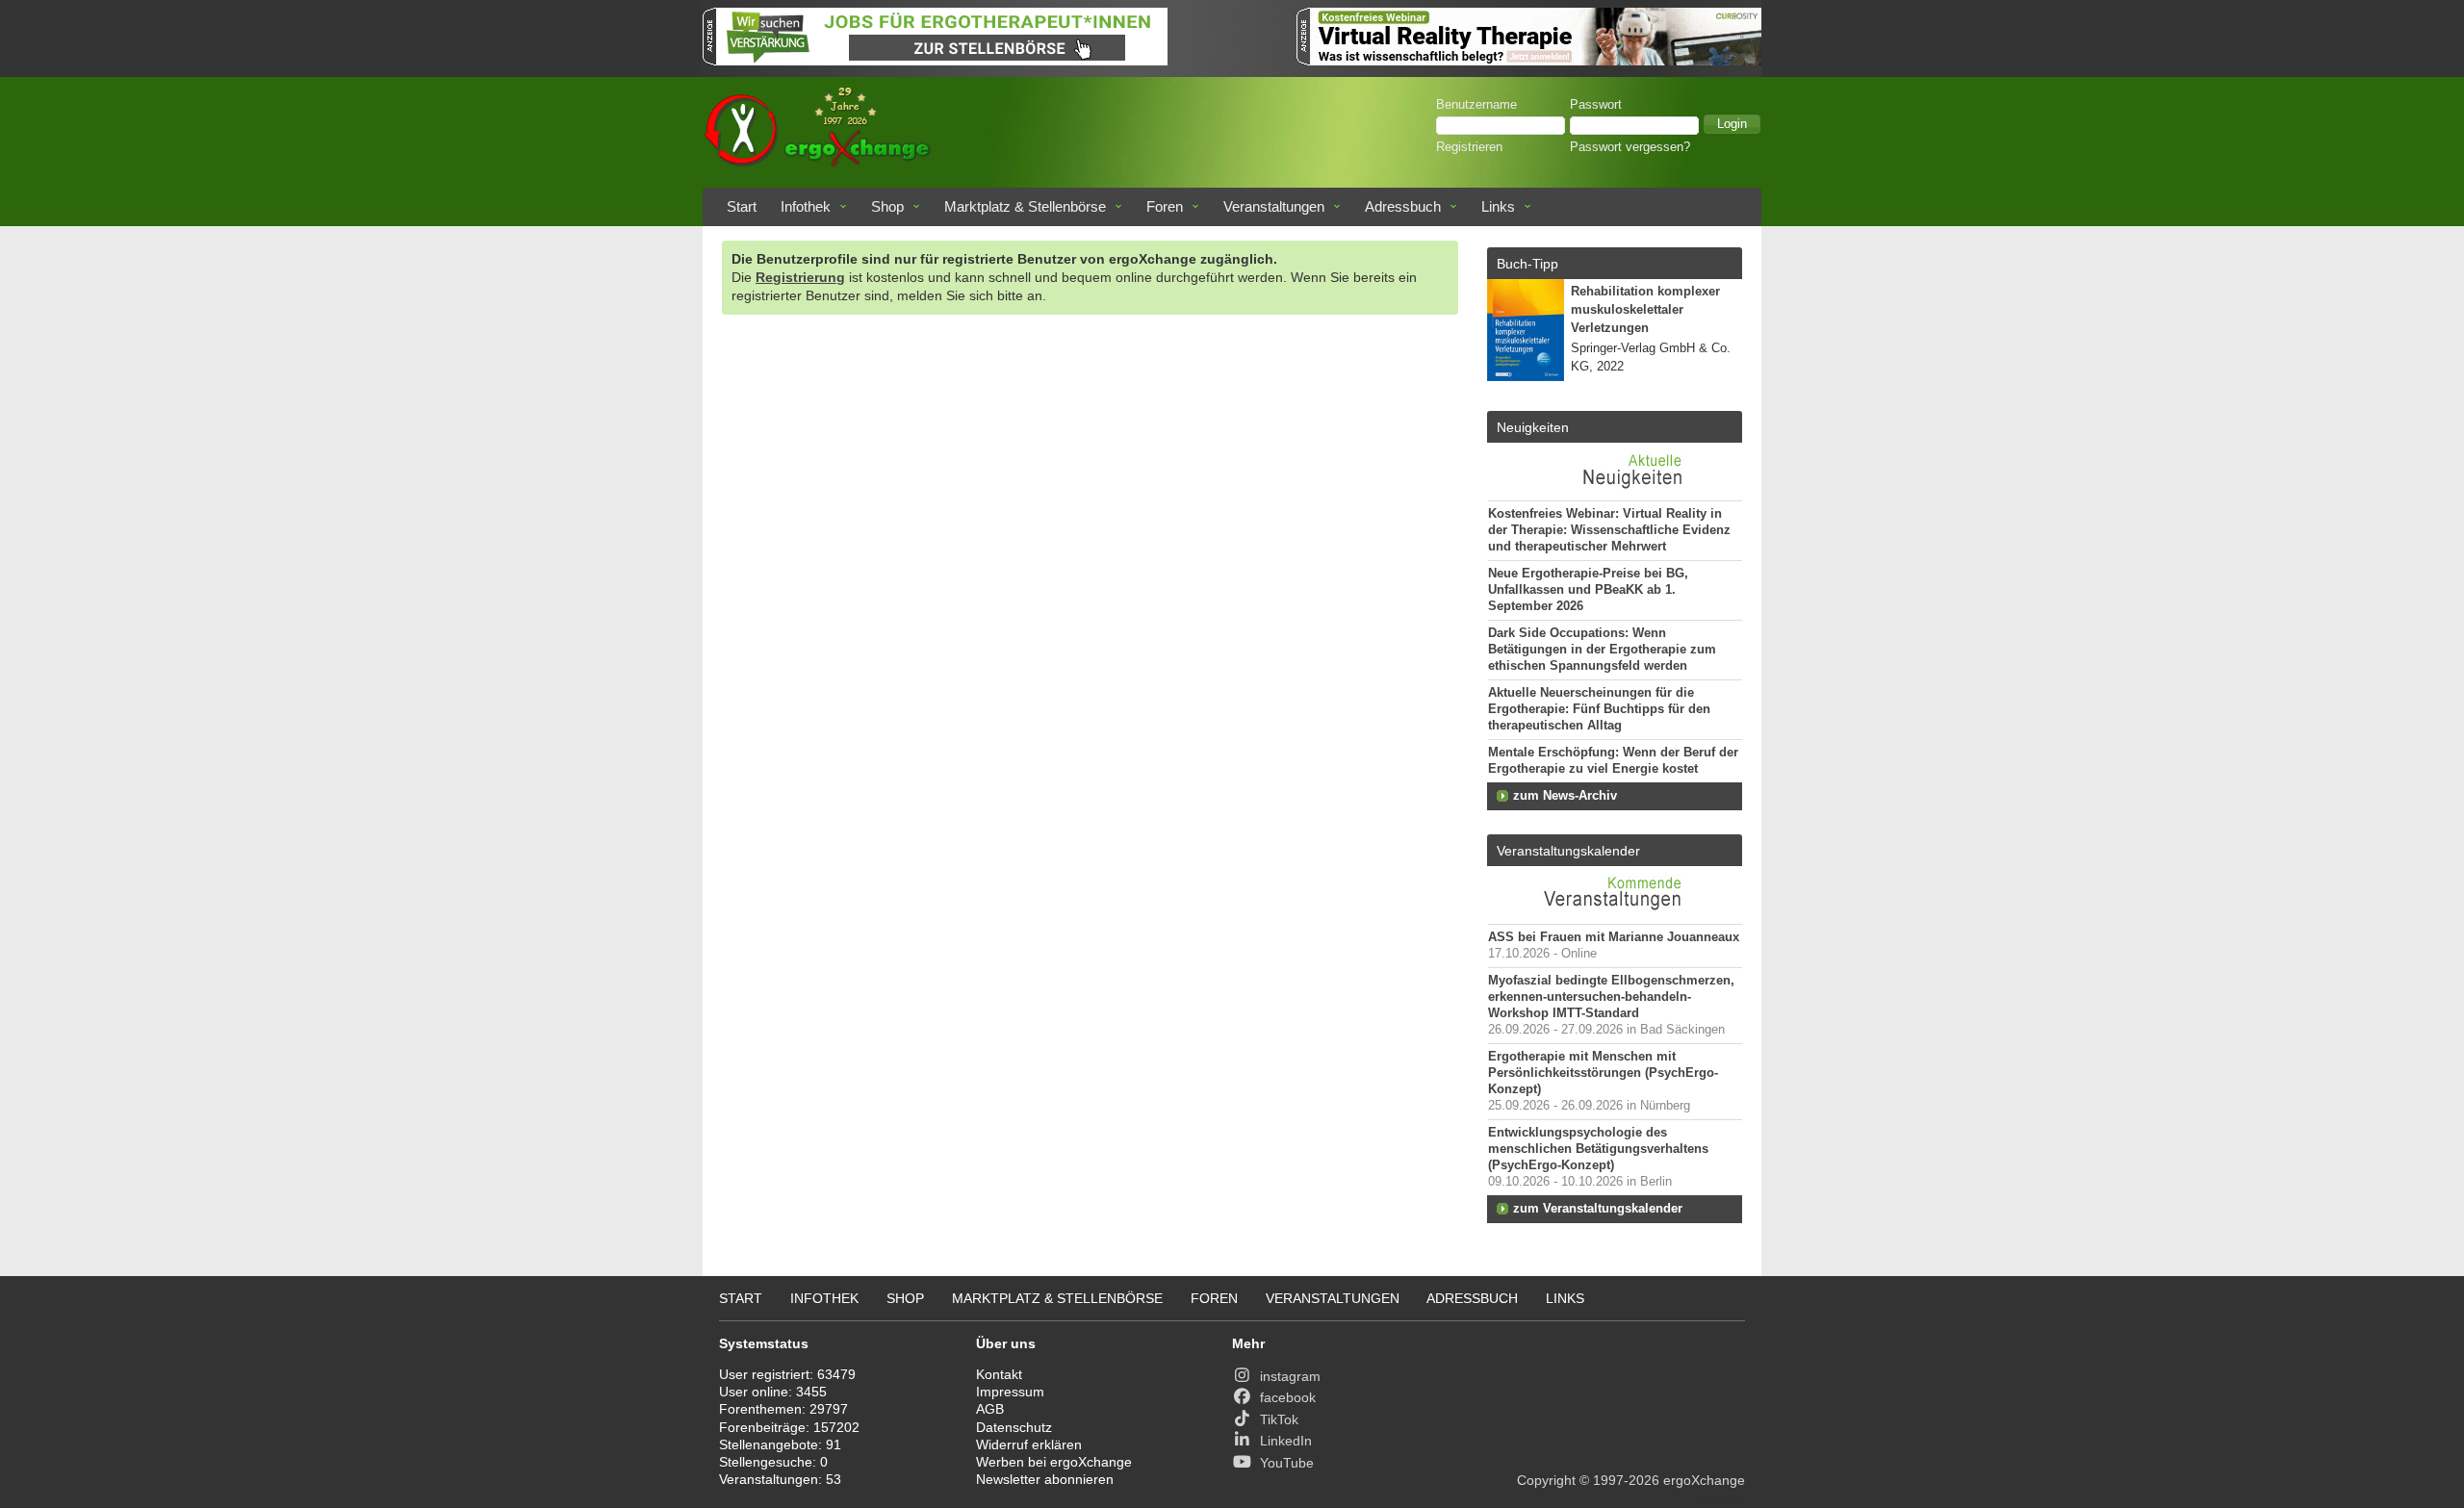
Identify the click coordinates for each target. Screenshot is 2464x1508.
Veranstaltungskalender (1568, 851)
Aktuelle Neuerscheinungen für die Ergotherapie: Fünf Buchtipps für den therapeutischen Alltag (1599, 709)
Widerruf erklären (1029, 1444)
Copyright (1546, 1480)
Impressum (1010, 1392)
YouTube (1287, 1463)
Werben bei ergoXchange (1054, 1462)
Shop (887, 206)
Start (742, 206)
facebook (1288, 1397)
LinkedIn (1286, 1441)
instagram (1290, 1376)
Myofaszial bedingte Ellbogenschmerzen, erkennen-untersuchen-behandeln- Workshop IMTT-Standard (1611, 997)
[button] (1732, 124)
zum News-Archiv (1565, 796)
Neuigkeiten (1533, 427)
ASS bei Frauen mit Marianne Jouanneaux (1614, 937)
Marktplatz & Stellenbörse (1025, 206)
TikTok (1279, 1419)
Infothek (806, 206)
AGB (990, 1409)
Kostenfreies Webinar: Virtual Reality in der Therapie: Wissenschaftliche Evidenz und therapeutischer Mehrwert (1609, 530)
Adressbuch (1403, 206)
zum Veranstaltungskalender (1598, 1209)
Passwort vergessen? (1630, 147)
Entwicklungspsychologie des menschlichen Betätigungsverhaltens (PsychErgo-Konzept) (1598, 1149)
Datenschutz (1014, 1427)
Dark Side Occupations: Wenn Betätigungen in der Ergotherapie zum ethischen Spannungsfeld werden (1602, 650)
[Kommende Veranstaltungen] (1615, 914)
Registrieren (1469, 147)
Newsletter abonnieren (1045, 1479)
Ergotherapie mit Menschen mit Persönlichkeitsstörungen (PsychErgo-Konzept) (1603, 1073)
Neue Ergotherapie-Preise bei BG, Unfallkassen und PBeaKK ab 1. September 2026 (1588, 590)
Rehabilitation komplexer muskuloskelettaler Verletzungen (1645, 310)
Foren (1165, 206)
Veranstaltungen (1274, 206)
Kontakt (999, 1374)
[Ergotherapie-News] (1615, 491)
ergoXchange (1704, 1480)
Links (1498, 206)
